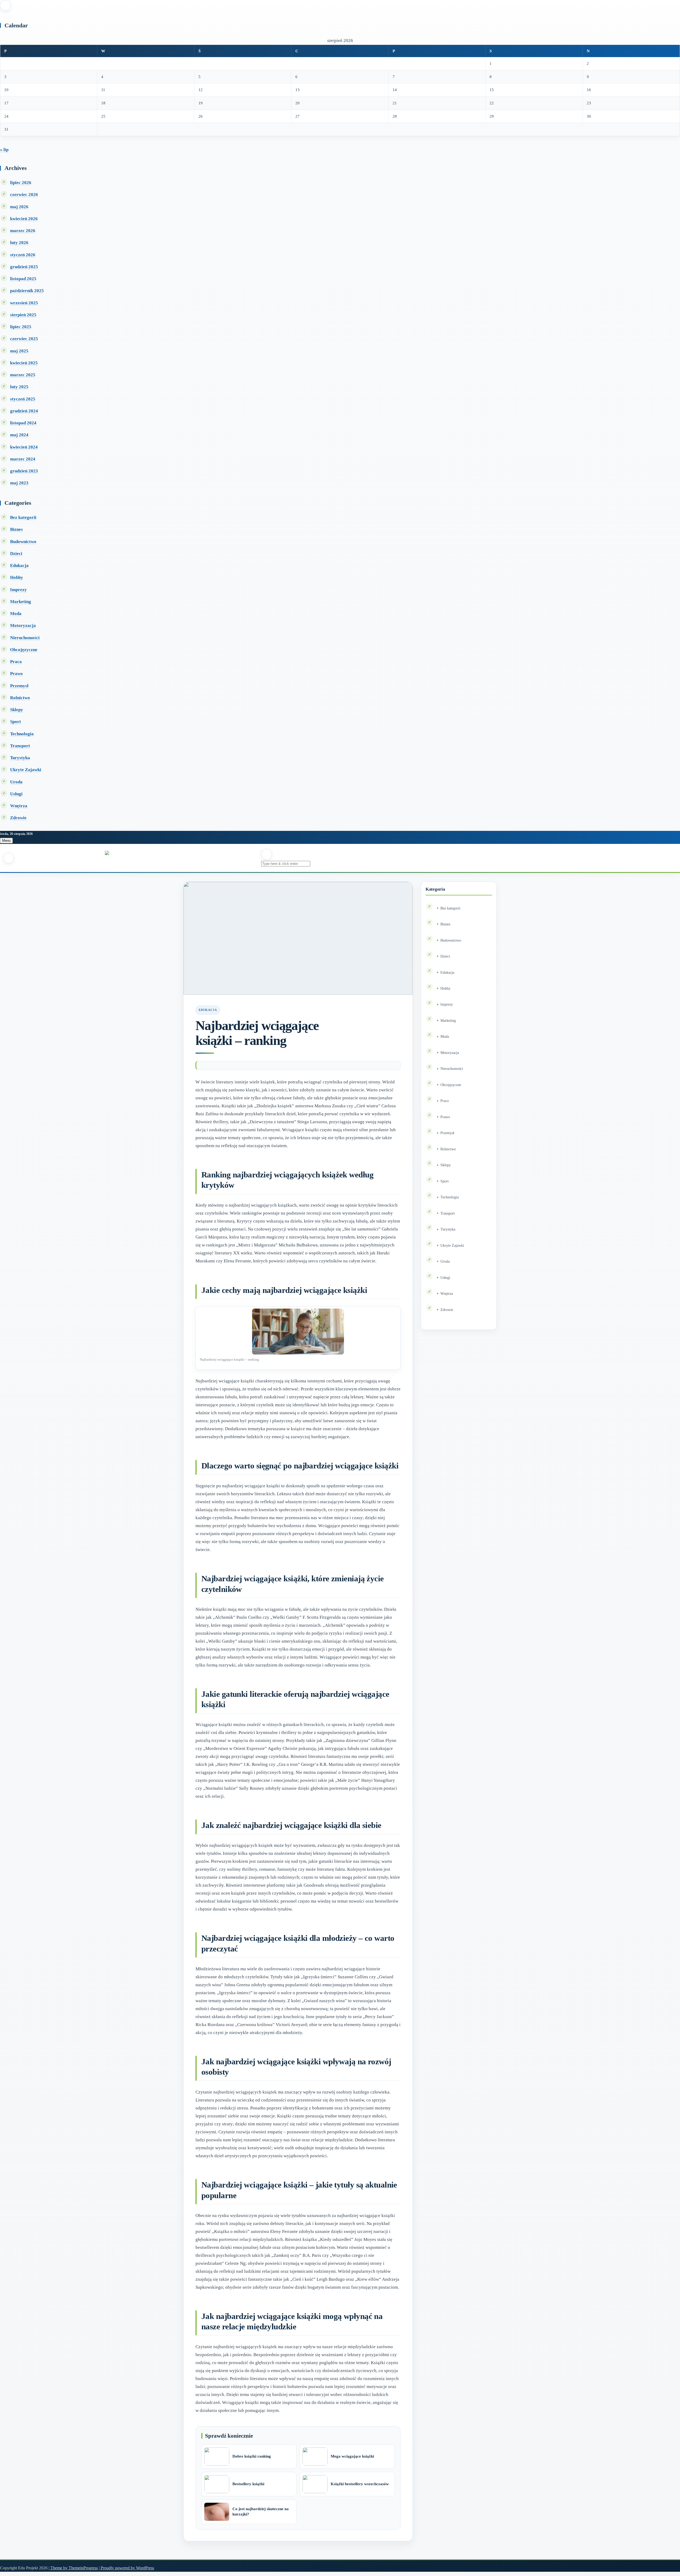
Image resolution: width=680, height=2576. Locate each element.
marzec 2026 (23, 231)
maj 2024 (19, 435)
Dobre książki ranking (252, 2456)
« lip (4, 150)
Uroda (16, 782)
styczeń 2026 (23, 255)
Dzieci (16, 554)
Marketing (21, 602)
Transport (20, 746)
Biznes (16, 529)
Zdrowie (18, 818)
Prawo (16, 674)
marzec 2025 (23, 375)
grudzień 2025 (24, 267)
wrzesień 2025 (24, 303)
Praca (16, 662)
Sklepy (17, 710)
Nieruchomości (25, 638)
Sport (16, 722)
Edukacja (19, 565)
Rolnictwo (20, 698)
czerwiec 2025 (24, 339)
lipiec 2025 (21, 327)
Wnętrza (19, 806)
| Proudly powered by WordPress (126, 2568)
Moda (16, 614)
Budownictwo (23, 542)
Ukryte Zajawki (26, 770)
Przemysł (19, 686)
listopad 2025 (23, 279)
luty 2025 (19, 387)
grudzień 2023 (24, 471)
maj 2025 (19, 351)
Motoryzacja (23, 625)
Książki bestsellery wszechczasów (360, 2484)
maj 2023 (19, 483)
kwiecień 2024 (24, 447)
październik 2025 (27, 291)
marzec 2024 (23, 459)
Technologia (22, 734)
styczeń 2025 (23, 399)
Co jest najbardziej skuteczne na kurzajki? (261, 2511)
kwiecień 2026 (24, 219)
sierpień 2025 (23, 315)
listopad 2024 (23, 423)
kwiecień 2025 (24, 363)
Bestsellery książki (248, 2484)
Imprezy (18, 590)
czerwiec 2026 (24, 195)
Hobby (17, 577)
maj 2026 (19, 207)
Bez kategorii (23, 517)
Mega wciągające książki (352, 2456)
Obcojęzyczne (24, 650)
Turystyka (20, 758)
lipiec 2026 (21, 183)
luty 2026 (19, 243)
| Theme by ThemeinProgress (73, 2568)
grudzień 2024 (24, 411)
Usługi (16, 794)
